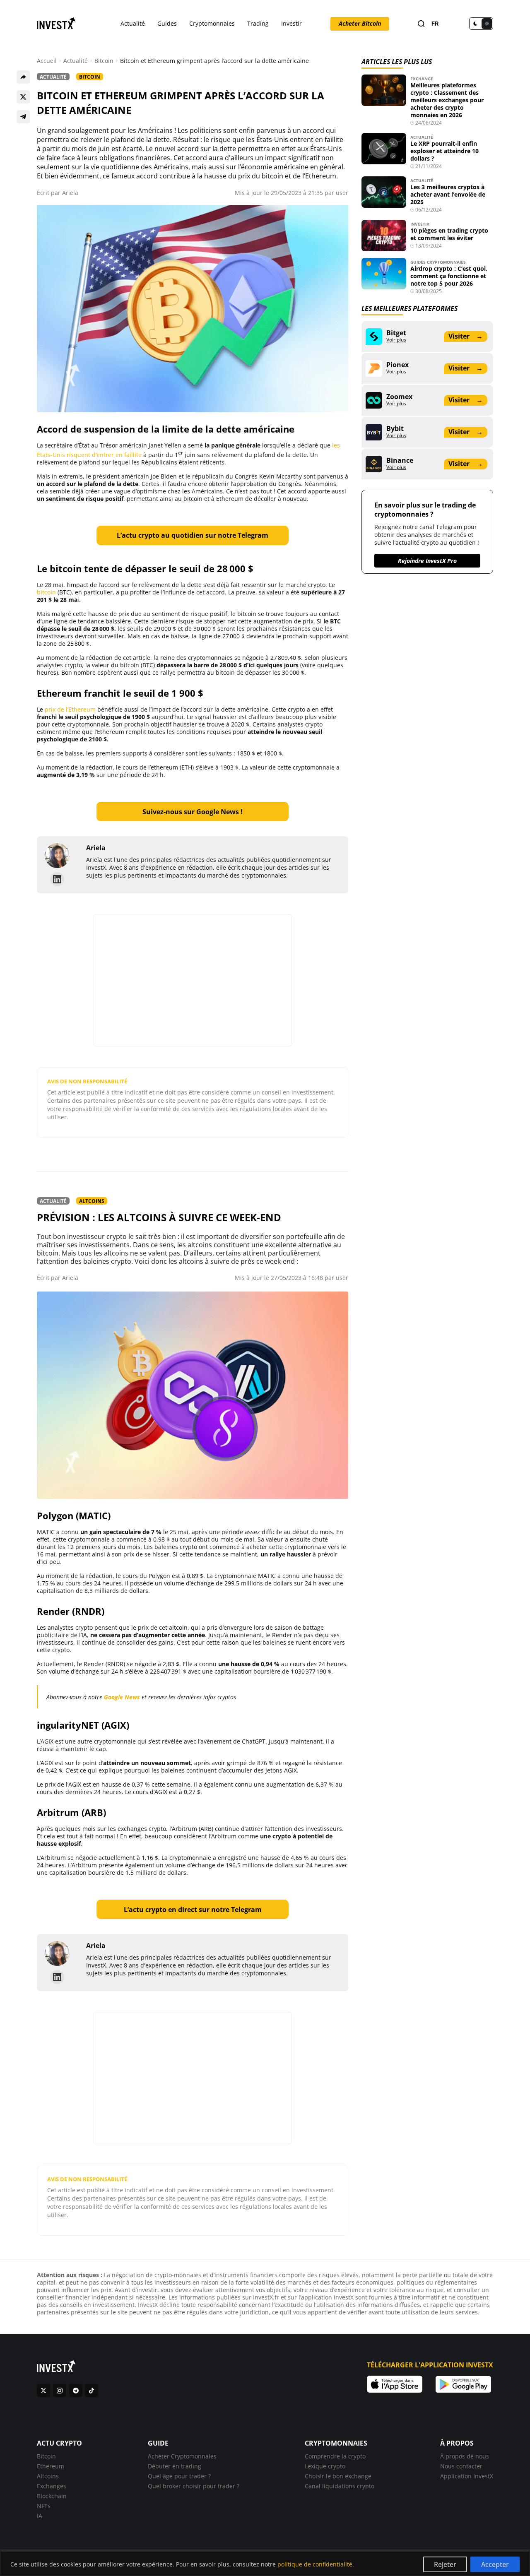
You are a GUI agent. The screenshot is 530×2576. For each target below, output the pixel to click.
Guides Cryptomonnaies (438, 262)
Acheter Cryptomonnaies (182, 2456)
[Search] (421, 24)
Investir (291, 23)
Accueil (47, 61)
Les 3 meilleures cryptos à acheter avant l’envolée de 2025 (448, 194)
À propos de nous (465, 2456)
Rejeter (445, 2564)
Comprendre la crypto (335, 2456)
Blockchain (52, 2496)
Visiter (465, 336)
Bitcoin (104, 61)
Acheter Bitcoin (360, 23)
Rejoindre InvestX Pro (427, 561)
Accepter (495, 2564)
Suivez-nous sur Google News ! (193, 812)
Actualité (133, 23)
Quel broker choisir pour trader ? (194, 2486)
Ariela (70, 193)
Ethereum (51, 2466)
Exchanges (52, 2486)
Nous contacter (461, 2466)
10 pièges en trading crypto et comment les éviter (449, 234)
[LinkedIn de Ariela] (57, 879)
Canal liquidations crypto (340, 2486)
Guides (167, 23)
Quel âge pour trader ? (179, 2476)
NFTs (44, 2506)
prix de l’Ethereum (70, 709)
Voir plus (396, 340)
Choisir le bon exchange (338, 2476)
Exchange (422, 79)
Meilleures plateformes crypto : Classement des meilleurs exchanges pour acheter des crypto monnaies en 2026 (447, 100)
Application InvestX (467, 2476)
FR (435, 24)
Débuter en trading (175, 2466)
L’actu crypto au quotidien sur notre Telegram (193, 535)
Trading (258, 23)
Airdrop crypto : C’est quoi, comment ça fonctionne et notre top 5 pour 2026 (449, 276)
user (342, 193)
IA (40, 2516)
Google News (122, 1697)
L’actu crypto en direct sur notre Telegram (193, 1910)
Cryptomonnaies (212, 23)
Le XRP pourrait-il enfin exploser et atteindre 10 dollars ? (444, 151)
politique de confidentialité (315, 2564)
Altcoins (92, 1201)
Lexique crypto (325, 2466)
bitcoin (46, 592)
